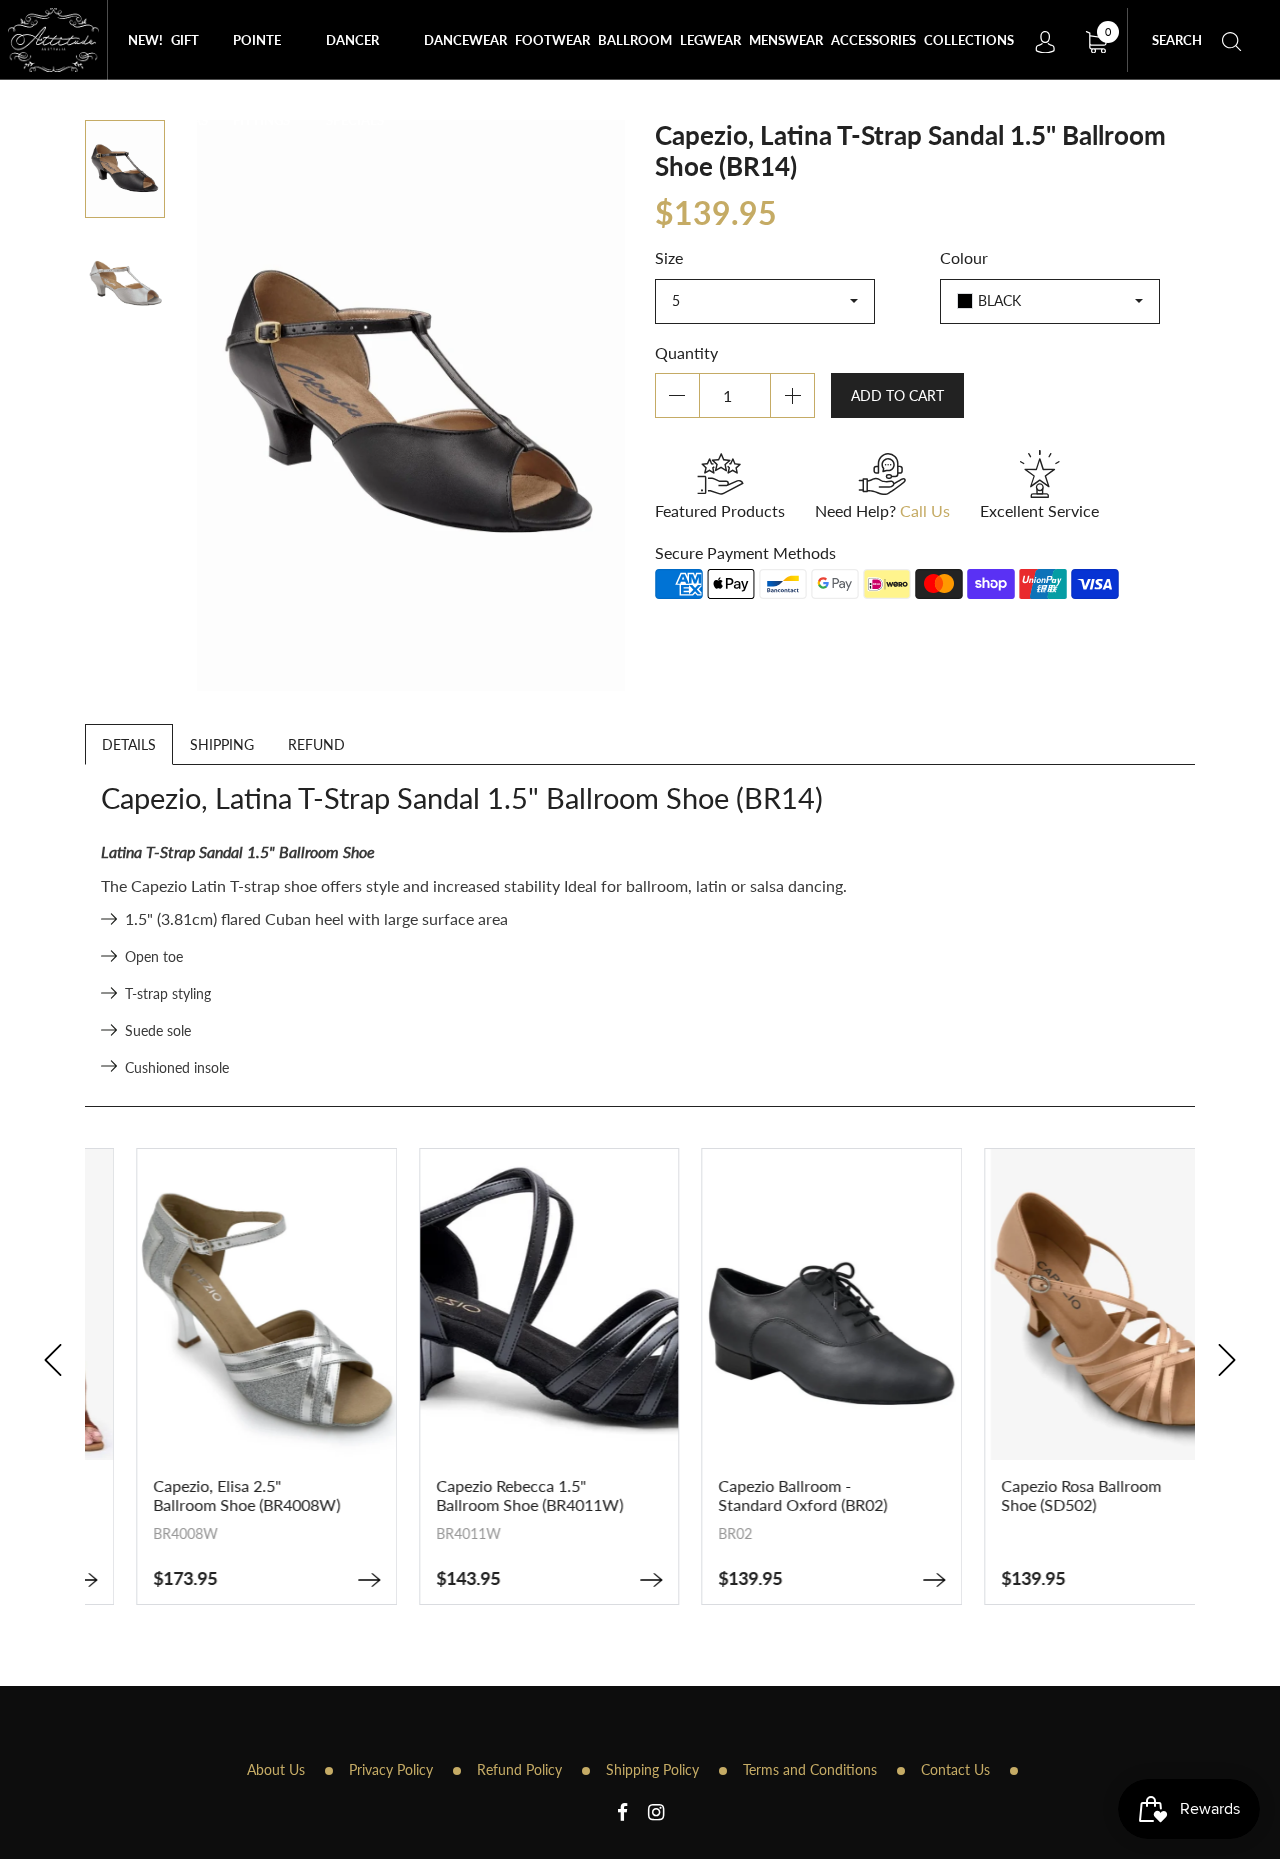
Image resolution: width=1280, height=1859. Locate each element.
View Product (216, 1413)
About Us (276, 1769)
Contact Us (955, 1769)
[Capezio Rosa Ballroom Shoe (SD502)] (1166, 1580)
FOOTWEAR (552, 40)
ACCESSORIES (873, 40)
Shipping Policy (652, 1769)
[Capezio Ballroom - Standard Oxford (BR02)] (884, 1580)
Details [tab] (129, 744)
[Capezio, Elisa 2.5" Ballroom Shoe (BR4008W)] (319, 1580)
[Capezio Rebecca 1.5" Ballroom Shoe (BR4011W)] (601, 1580)
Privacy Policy (391, 1769)
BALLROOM (635, 40)
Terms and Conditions (810, 1769)
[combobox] (765, 301)
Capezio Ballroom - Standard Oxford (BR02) (752, 1495)
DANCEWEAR (465, 40)
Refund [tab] (316, 744)
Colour (964, 257)
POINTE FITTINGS (261, 56)
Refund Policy (519, 1769)
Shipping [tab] (222, 744)
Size (669, 257)
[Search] (1232, 40)
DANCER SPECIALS (355, 56)
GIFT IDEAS (189, 56)
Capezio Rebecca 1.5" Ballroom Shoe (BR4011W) (479, 1495)
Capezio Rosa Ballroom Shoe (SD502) (1031, 1495)
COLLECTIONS (969, 40)
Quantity (686, 352)
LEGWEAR (710, 40)
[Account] (1045, 40)
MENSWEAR (786, 40)
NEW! (145, 40)
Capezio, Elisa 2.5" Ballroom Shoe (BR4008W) (196, 1495)
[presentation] (53, 1360)
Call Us (925, 510)
